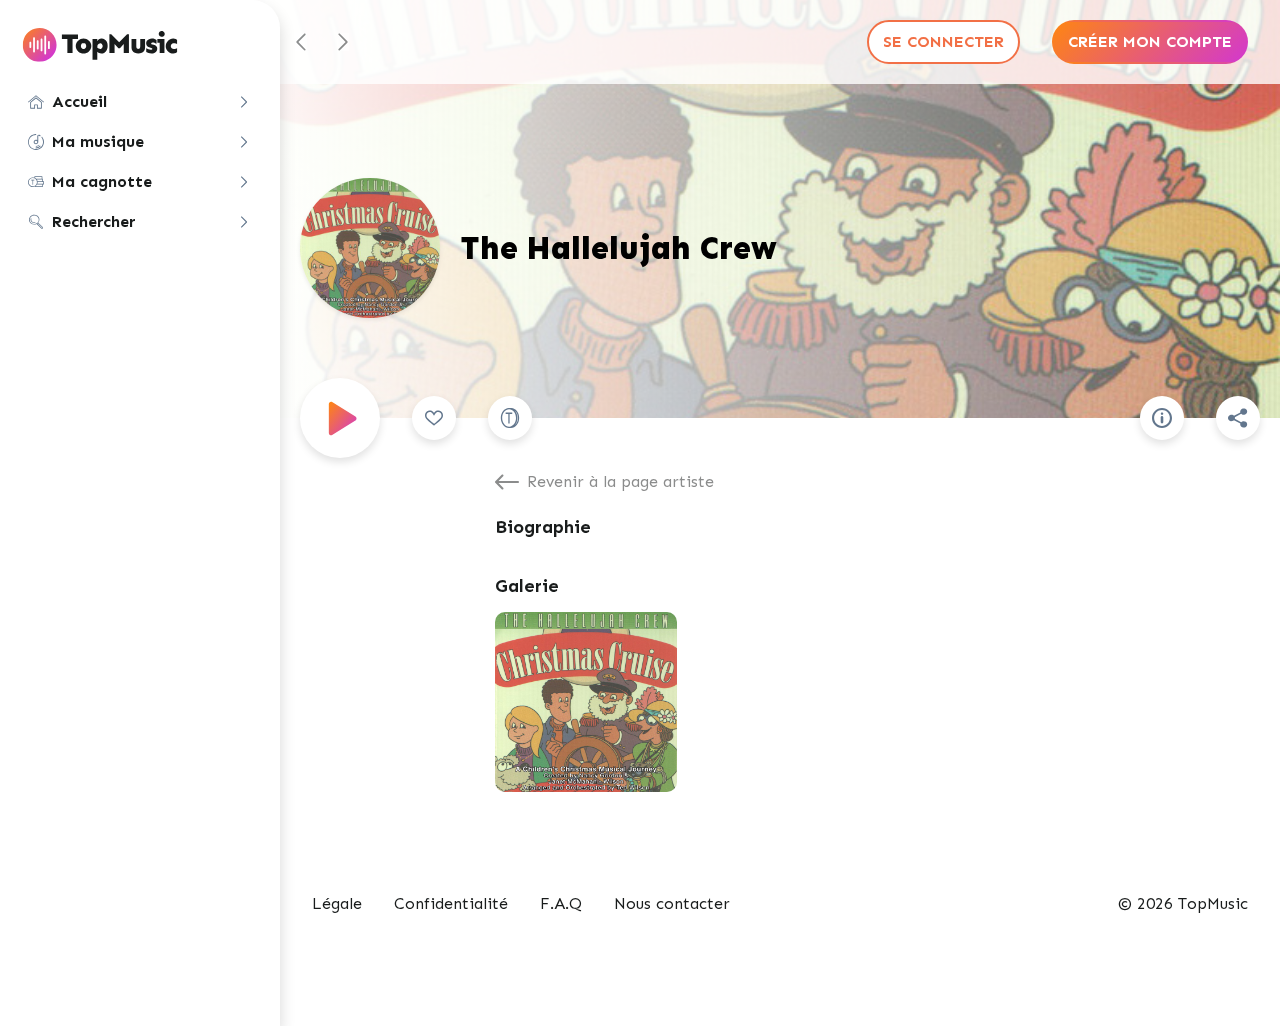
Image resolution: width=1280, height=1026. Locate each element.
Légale (337, 903)
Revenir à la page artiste (620, 481)
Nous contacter (672, 903)
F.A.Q (561, 903)
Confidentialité (451, 903)
